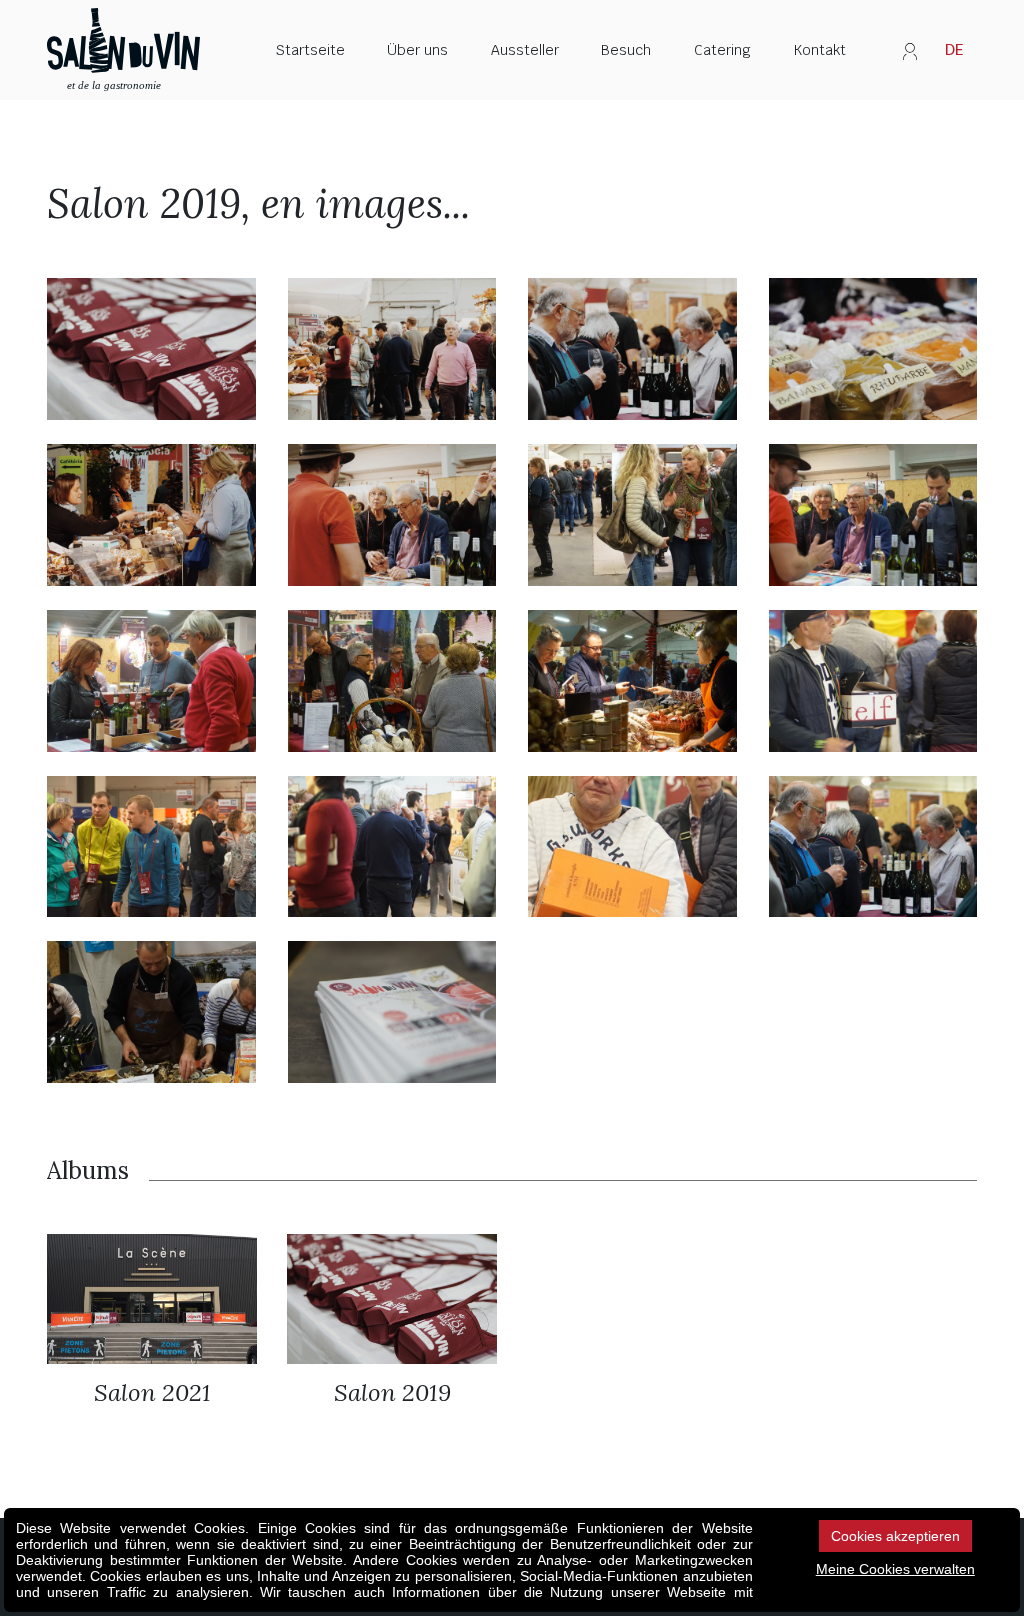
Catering (722, 50)
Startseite (310, 50)
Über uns (417, 50)
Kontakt (820, 50)
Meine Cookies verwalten (895, 1569)
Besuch (626, 50)
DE (954, 49)
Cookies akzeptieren (895, 1536)
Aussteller (525, 50)
